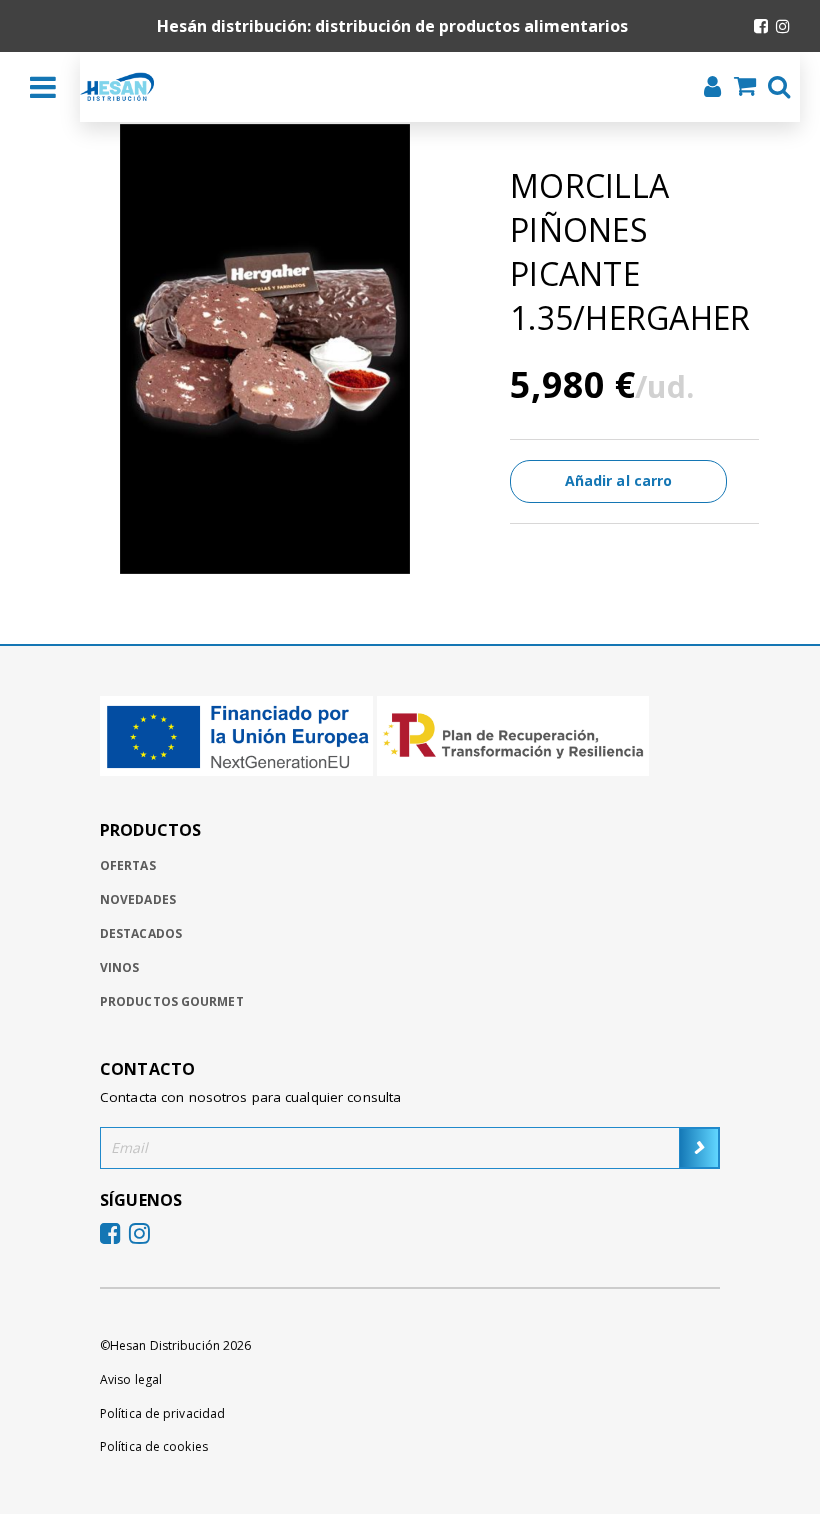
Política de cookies (154, 1446)
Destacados (141, 933)
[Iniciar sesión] (706, 89)
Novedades (138, 899)
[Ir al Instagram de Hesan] (783, 26)
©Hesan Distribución (175, 1345)
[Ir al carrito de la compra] (739, 88)
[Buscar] (773, 89)
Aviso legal (131, 1379)
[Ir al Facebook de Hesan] (761, 26)
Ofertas (128, 865)
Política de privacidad (162, 1413)
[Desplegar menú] (43, 87)
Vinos (120, 967)
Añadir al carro (619, 480)
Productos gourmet (172, 1001)
